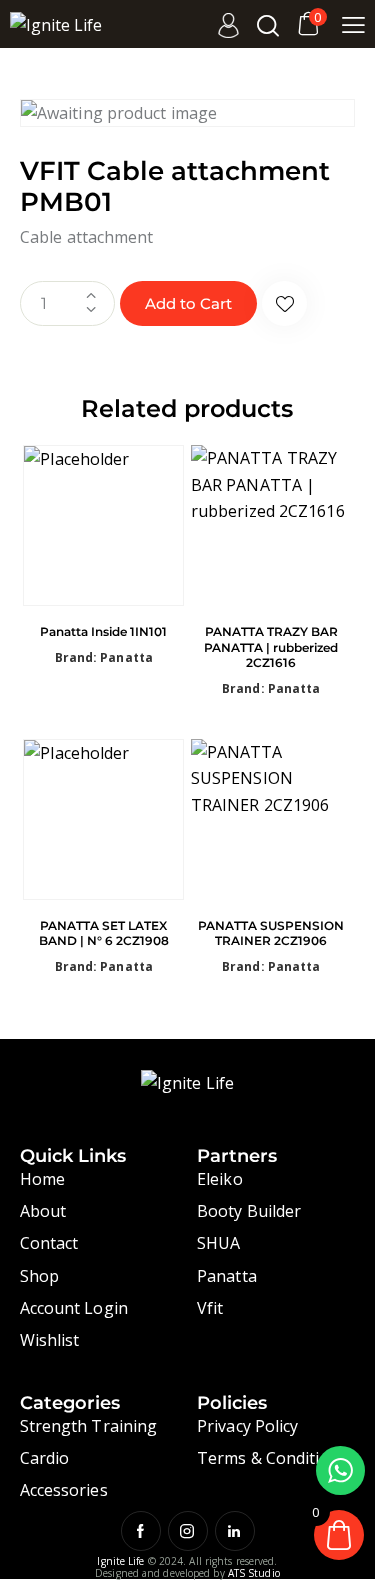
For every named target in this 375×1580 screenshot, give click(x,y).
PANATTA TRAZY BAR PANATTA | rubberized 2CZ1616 (271, 647)
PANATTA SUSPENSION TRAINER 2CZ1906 (271, 933)
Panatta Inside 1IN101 (103, 631)
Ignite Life (120, 1561)
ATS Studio (254, 1573)
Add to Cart (188, 303)
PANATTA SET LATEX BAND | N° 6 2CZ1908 (104, 933)
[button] (284, 303)
